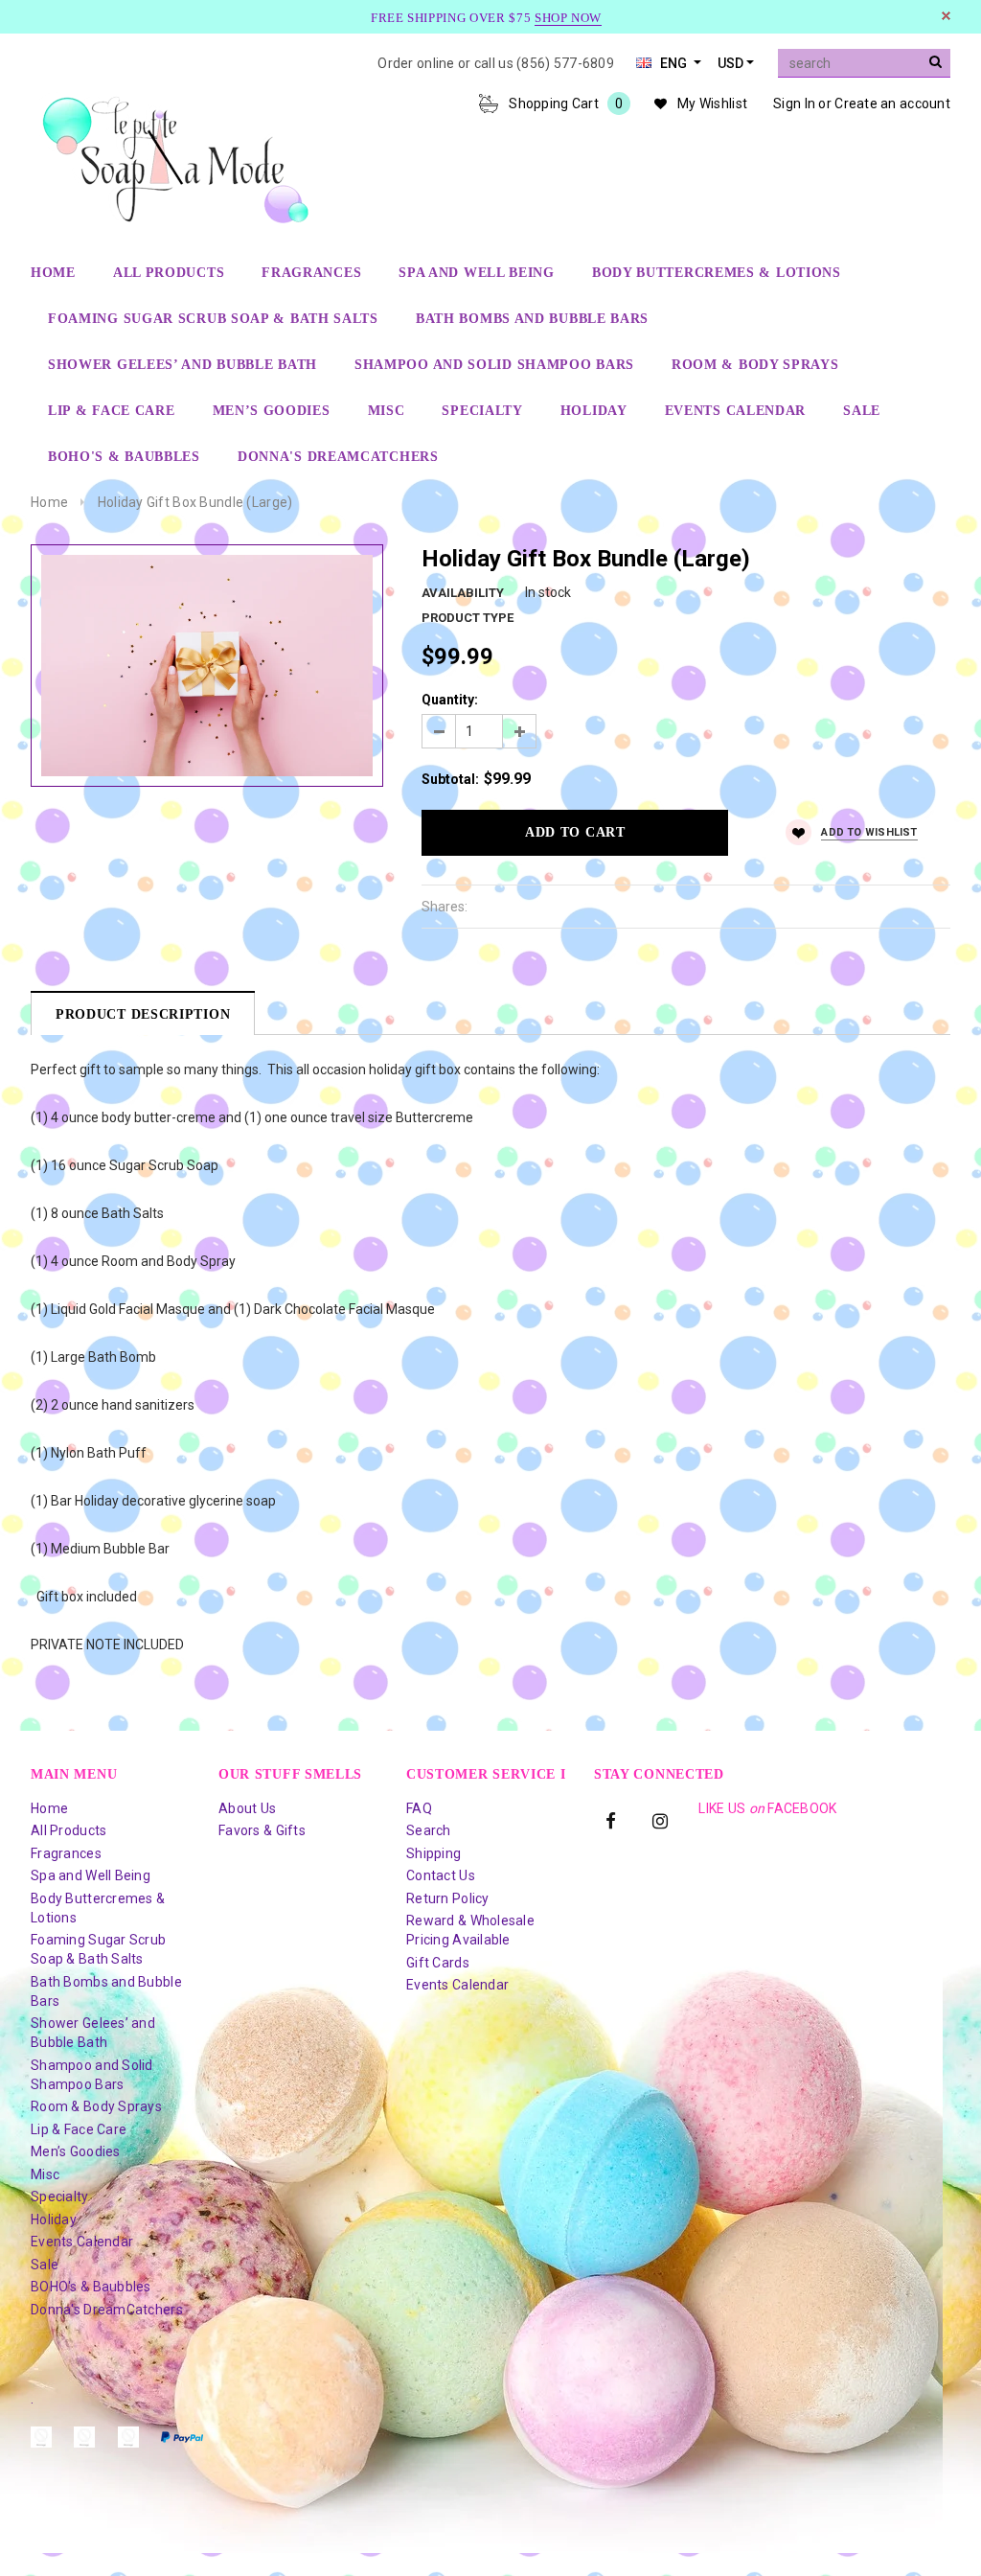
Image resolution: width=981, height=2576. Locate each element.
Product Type (468, 618)
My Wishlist (712, 103)
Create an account (892, 103)
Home (49, 502)
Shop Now (568, 18)
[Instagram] (660, 1820)
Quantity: (450, 700)
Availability (463, 593)
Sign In (794, 103)
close (946, 16)
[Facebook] (611, 1820)
